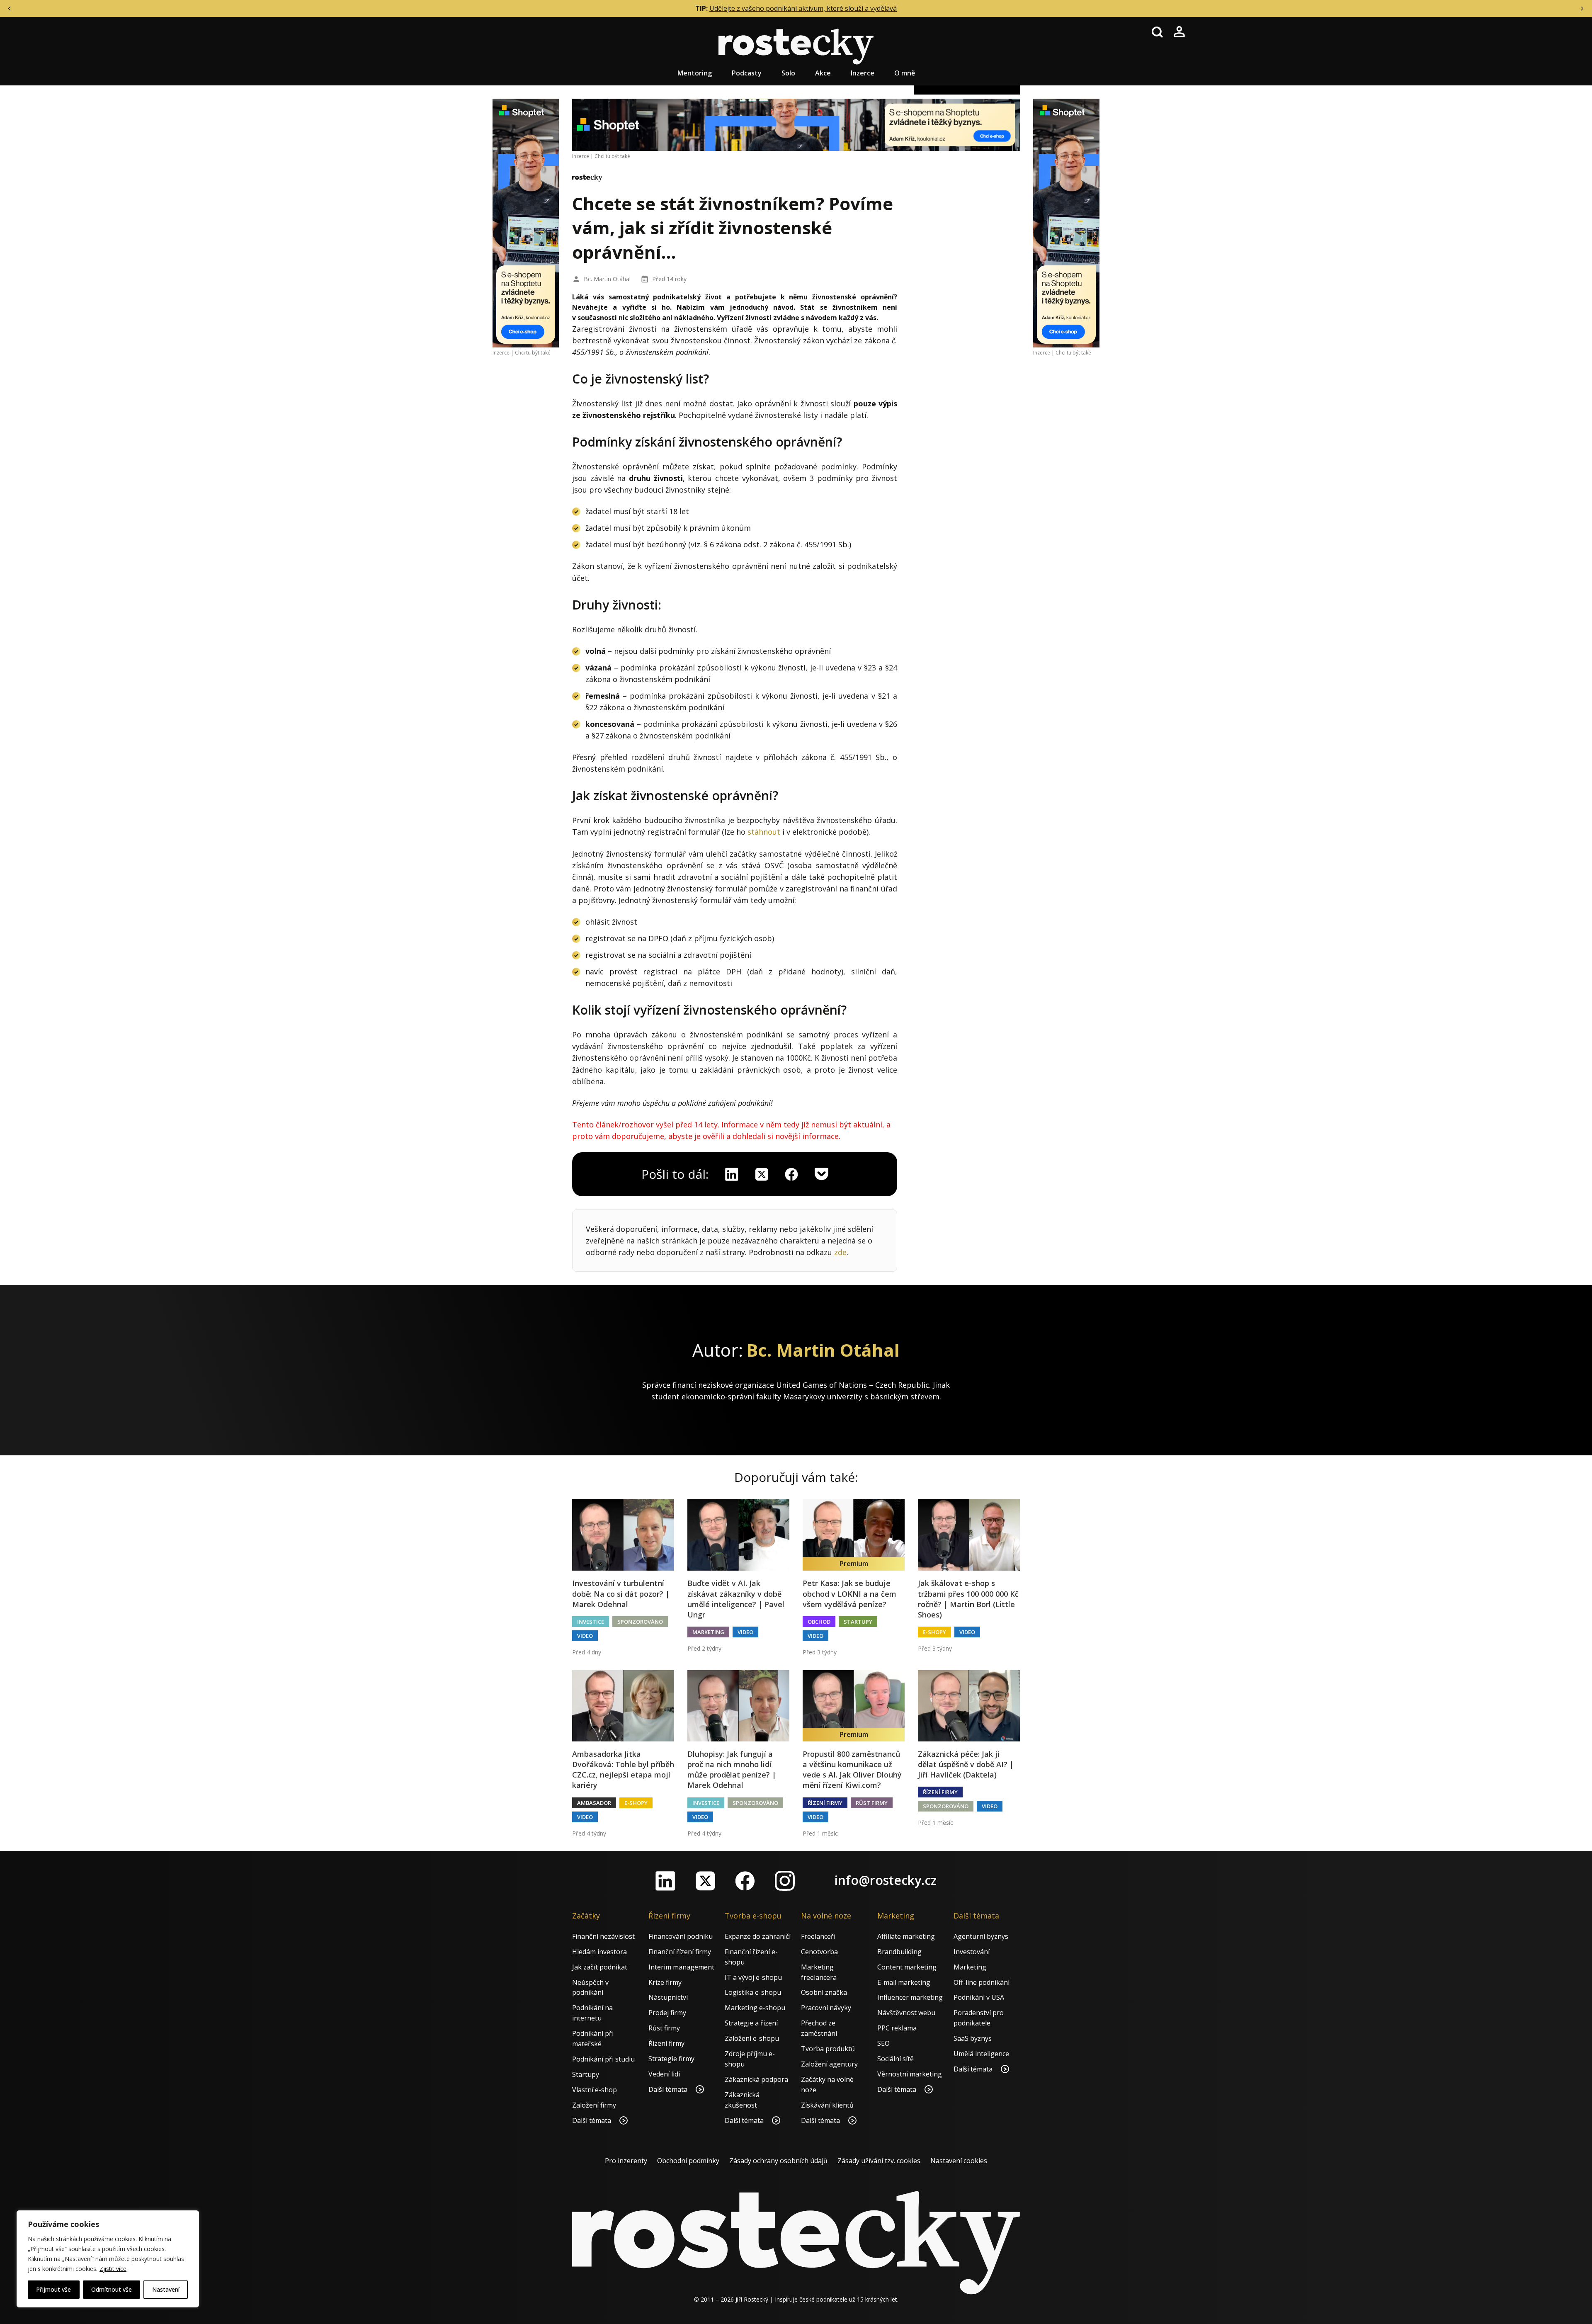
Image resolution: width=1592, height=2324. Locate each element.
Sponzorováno (640, 1622)
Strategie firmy (671, 2059)
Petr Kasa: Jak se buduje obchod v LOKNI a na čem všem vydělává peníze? (849, 1593)
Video (585, 1636)
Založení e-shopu (752, 2038)
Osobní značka (824, 1992)
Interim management (681, 1967)
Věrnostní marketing (910, 2074)
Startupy (858, 1622)
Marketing (708, 1632)
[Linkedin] (732, 1174)
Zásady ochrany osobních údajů (778, 2161)
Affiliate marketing (906, 1936)
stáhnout (764, 832)
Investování (972, 1952)
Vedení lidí (664, 2074)
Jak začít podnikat (600, 1967)
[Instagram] (785, 1881)
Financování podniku (681, 1936)
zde (840, 1252)
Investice (591, 1622)
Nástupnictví (668, 1997)
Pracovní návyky (826, 2008)
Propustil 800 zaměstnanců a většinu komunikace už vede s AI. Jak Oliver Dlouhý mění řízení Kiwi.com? (852, 1770)
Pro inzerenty (626, 2161)
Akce (823, 73)
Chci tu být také (533, 353)
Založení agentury (829, 2064)
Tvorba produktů (828, 2049)
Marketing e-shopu (755, 2008)
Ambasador (594, 1803)
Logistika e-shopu (753, 1992)
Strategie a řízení (751, 2023)
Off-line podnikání (982, 1982)
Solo (788, 73)
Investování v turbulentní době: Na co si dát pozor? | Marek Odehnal (621, 1593)
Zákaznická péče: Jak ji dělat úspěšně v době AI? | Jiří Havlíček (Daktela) (966, 1764)
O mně (905, 73)
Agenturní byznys (981, 1936)
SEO (883, 2043)
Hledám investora (599, 1952)
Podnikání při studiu (603, 2059)
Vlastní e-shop (595, 2090)
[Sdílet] (791, 1174)
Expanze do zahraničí (758, 1936)
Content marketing (907, 1967)
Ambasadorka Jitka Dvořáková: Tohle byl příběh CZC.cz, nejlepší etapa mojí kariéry (623, 1770)
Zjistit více (113, 2269)
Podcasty (747, 73)
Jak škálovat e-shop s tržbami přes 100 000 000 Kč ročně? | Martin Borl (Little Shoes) (968, 1599)
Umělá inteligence (981, 2054)
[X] (762, 1174)
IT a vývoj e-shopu (753, 1977)
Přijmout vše (53, 2289)
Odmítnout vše (112, 2289)
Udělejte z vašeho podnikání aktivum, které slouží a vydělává (803, 8)
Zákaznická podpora (756, 2079)
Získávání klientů (827, 2105)
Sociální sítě (895, 2059)
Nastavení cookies (959, 2161)
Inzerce (863, 73)
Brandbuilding (899, 1952)
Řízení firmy (825, 1803)
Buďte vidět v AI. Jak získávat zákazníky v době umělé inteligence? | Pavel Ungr (736, 1599)
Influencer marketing (910, 1997)
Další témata (592, 2120)
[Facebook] (745, 1881)
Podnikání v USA (979, 1997)
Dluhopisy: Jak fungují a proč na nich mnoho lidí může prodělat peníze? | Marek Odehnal (732, 1770)
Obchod (819, 1622)
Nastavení (166, 2289)
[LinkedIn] (665, 1881)
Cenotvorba (819, 1952)
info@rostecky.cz (886, 1880)
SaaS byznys (973, 2038)
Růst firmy (872, 1803)
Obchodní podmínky (688, 2161)
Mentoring (695, 73)
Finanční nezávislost (603, 1936)
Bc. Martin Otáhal (607, 279)
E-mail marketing (904, 1982)
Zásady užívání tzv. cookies (879, 2161)
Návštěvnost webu (906, 2013)
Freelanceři (818, 1936)
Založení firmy (594, 2105)
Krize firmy (665, 1982)
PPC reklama (897, 2028)
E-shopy (934, 1632)
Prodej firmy (667, 2013)
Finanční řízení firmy (680, 1952)
